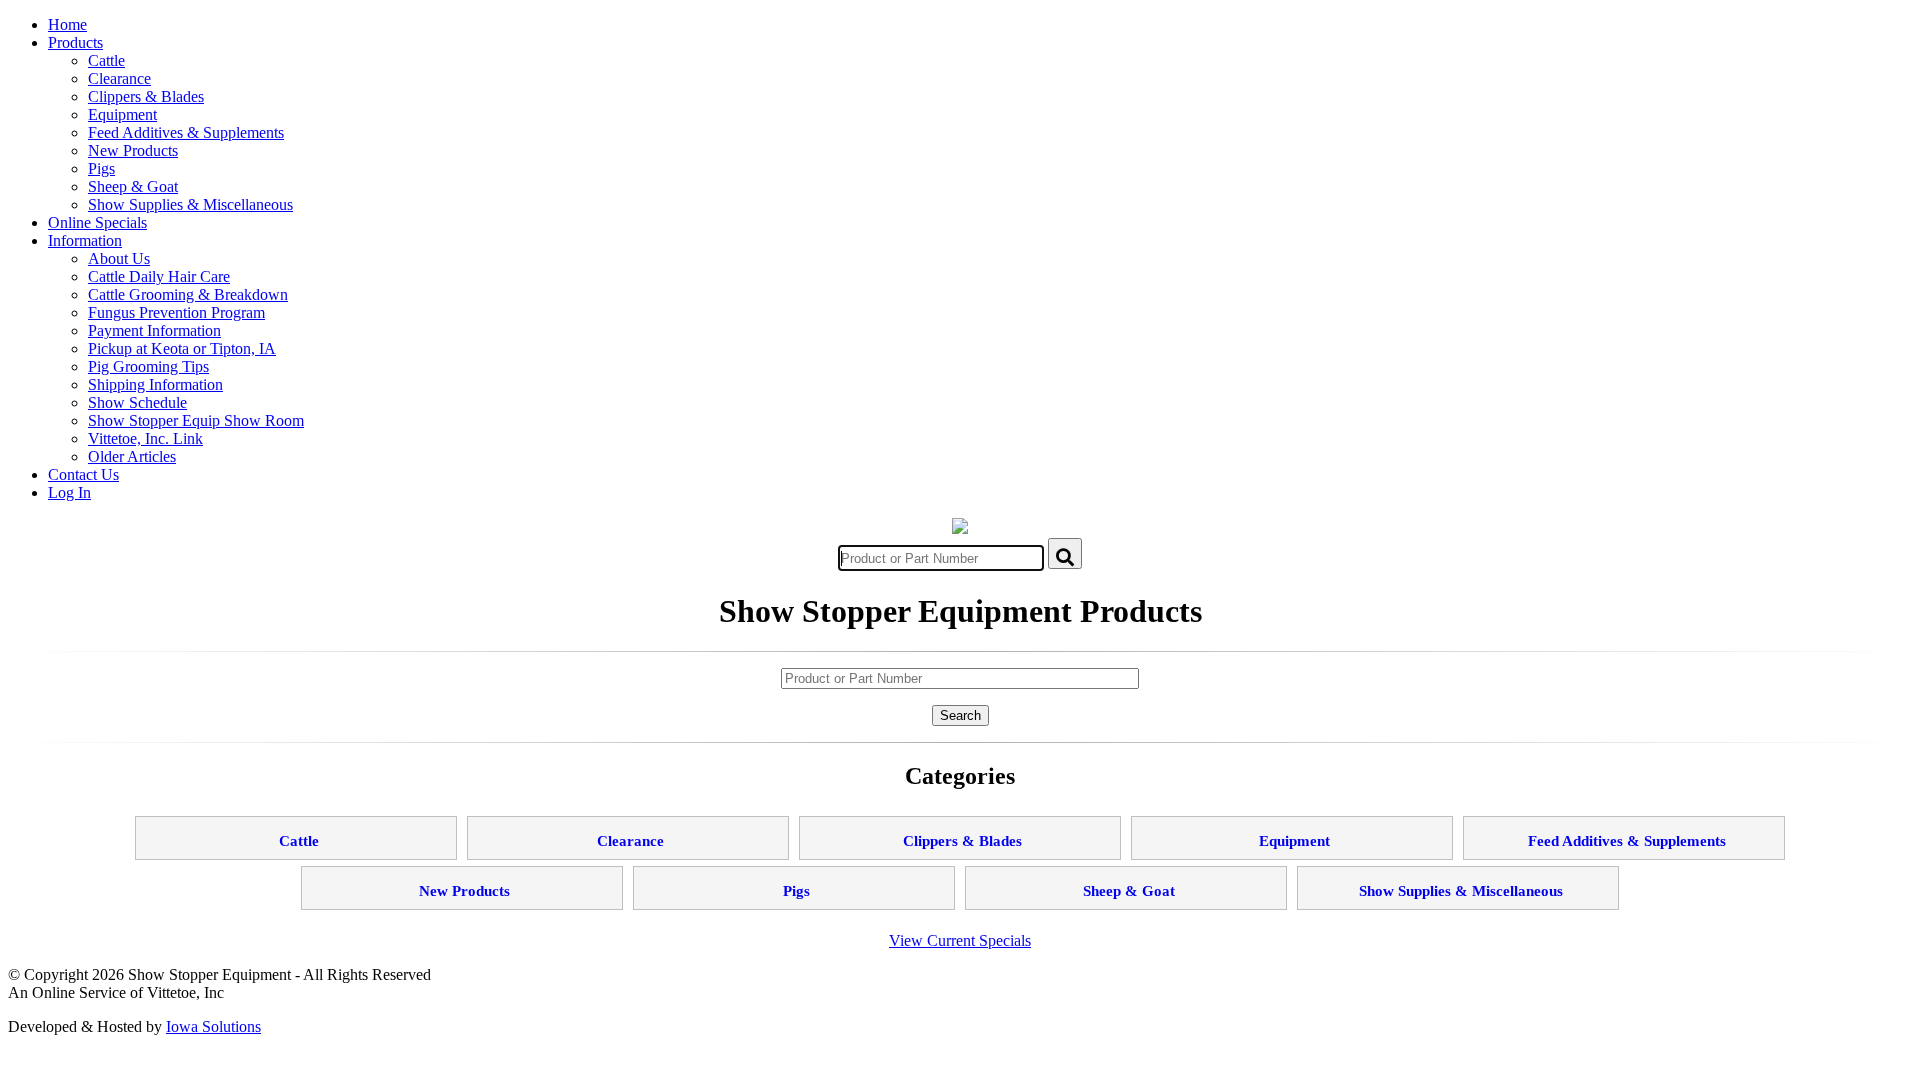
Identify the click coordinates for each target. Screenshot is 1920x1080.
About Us (119, 258)
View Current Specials (960, 940)
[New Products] (462, 873)
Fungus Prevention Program (176, 312)
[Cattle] (296, 823)
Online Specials (97, 222)
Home (67, 24)
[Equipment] (1292, 823)
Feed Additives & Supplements (186, 132)
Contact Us (83, 474)
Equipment (122, 114)
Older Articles (132, 456)
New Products (133, 150)
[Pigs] (794, 873)
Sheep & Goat (133, 186)
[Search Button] (1065, 553)
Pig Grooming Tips (148, 366)
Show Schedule (137, 402)
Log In (69, 492)
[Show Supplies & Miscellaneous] (1458, 873)
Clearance (119, 78)
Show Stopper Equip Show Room (196, 420)
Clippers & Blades (146, 96)
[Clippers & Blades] (960, 823)
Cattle (106, 60)
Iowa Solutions (213, 1026)
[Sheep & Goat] (1126, 873)
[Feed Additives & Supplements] (1624, 823)
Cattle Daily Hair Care (159, 276)
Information (85, 240)
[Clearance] (628, 823)
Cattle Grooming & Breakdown (188, 294)
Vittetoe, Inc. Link (145, 438)
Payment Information (154, 330)
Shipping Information (155, 384)
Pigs (101, 168)
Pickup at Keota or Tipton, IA (182, 348)
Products (75, 42)
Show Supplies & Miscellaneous (190, 204)
